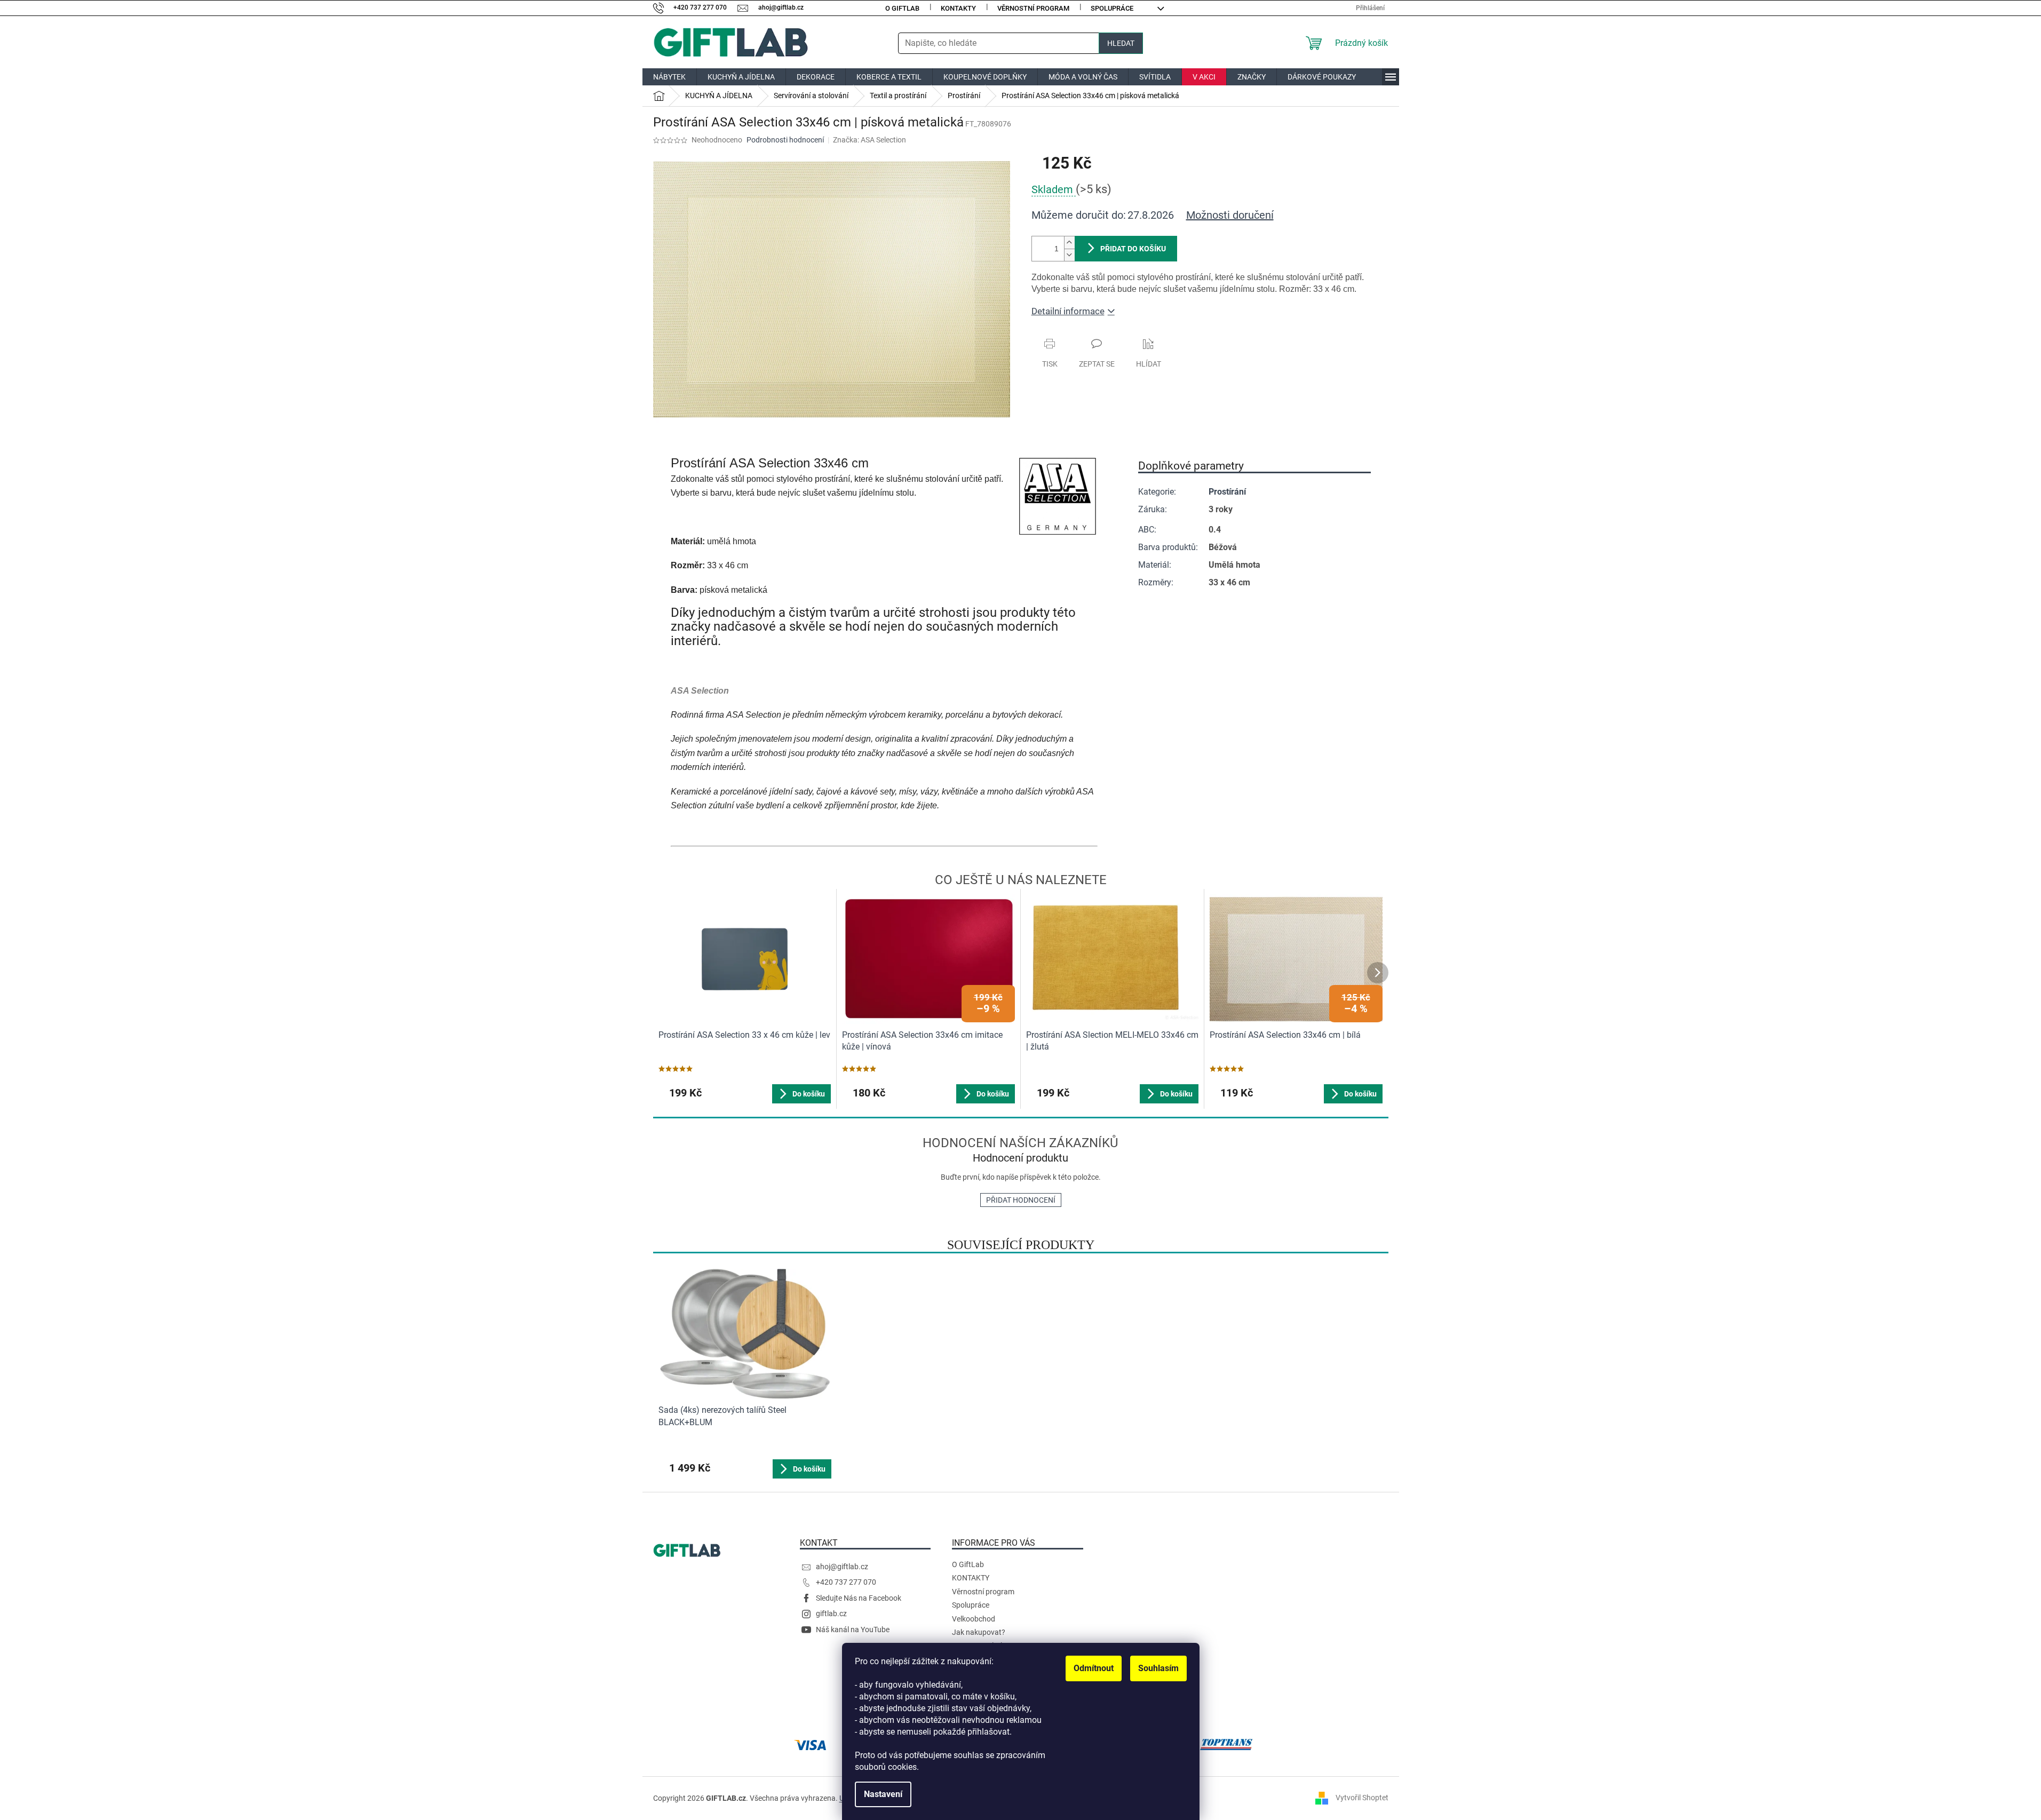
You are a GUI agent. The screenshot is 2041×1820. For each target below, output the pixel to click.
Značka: (869, 140)
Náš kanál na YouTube (853, 1630)
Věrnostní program (1033, 8)
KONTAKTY (958, 8)
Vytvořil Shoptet (1362, 1798)
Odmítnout (1094, 1668)
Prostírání (1227, 492)
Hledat (1121, 43)
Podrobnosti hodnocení (785, 140)
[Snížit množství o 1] (1069, 255)
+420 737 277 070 (846, 1582)
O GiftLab (902, 8)
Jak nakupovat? (979, 1632)
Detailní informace (1068, 311)
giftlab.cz (831, 1614)
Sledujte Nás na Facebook (859, 1598)
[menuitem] (669, 77)
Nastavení (883, 1794)
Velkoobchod (974, 1619)
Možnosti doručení (1230, 215)
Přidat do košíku (1133, 249)
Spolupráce (1112, 8)
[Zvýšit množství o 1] (1069, 243)
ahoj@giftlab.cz (842, 1567)
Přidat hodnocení (1021, 1200)
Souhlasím (1158, 1668)
